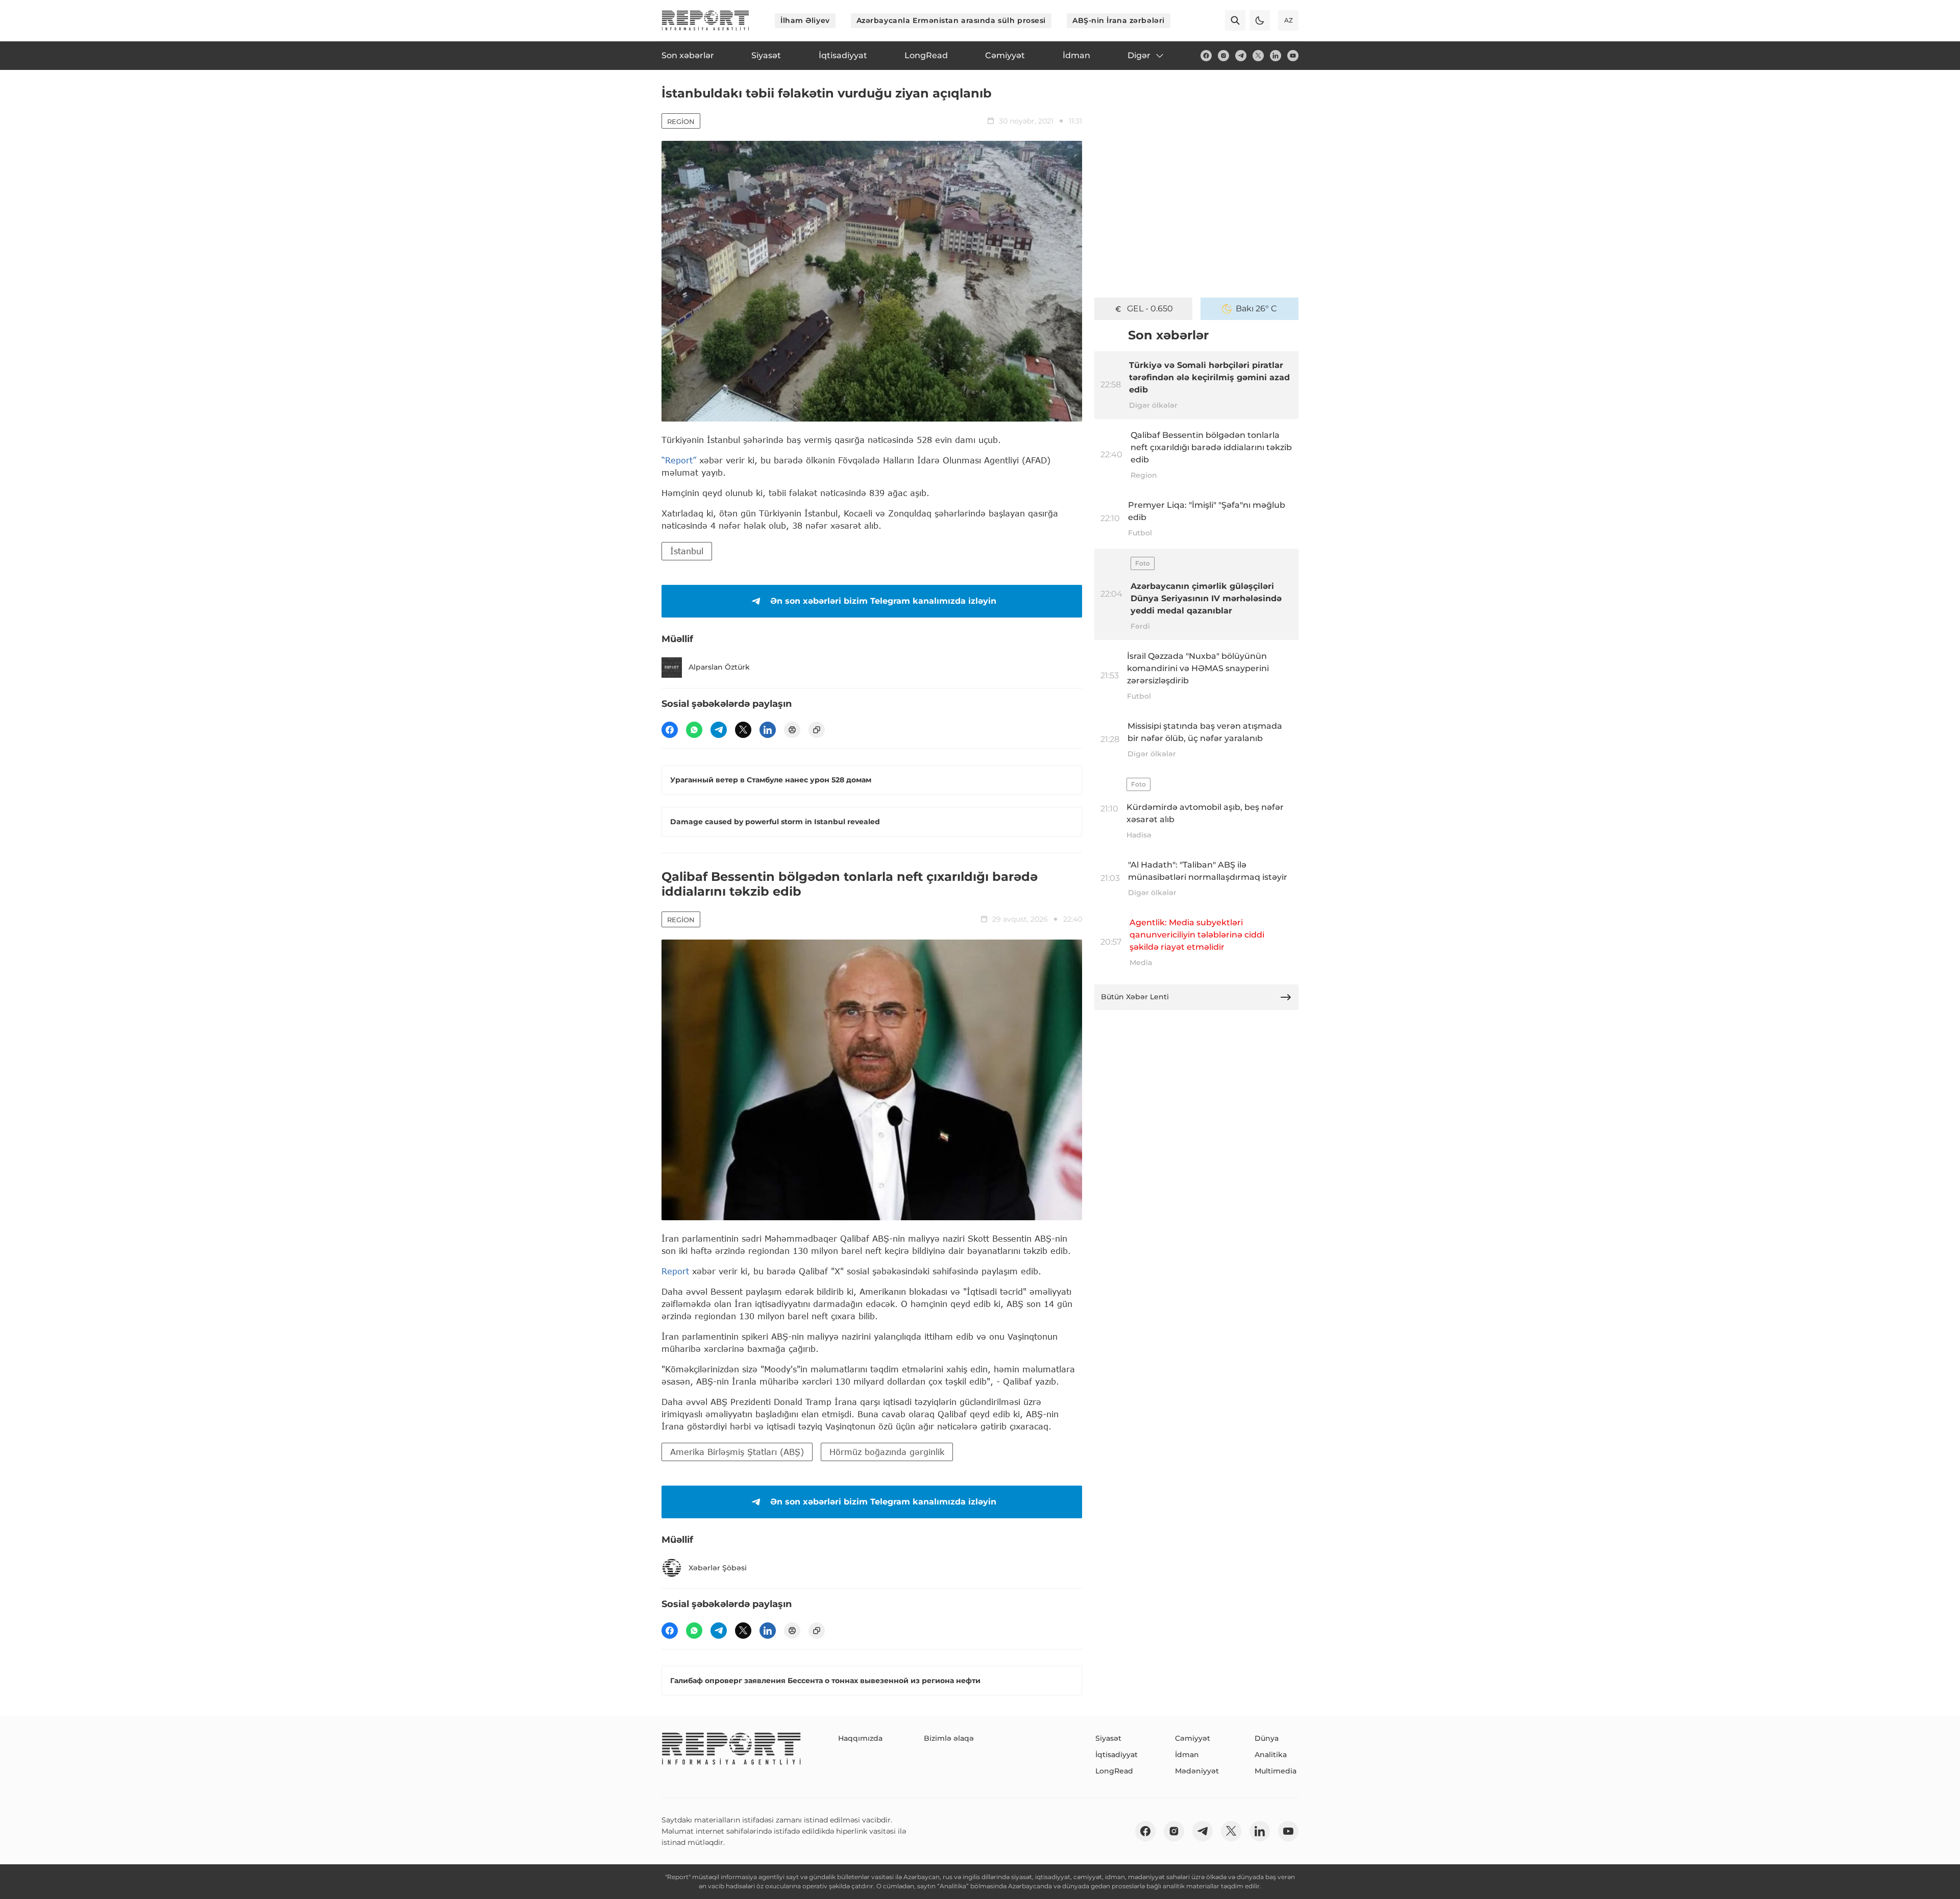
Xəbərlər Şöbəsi (718, 1568)
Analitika (1271, 1755)
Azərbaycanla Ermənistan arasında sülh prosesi (951, 20)
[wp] (694, 730)
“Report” (679, 460)
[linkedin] (1276, 56)
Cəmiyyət (1193, 1738)
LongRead (1114, 1771)
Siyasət (1108, 1738)
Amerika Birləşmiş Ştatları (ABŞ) (737, 1452)
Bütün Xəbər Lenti (1135, 997)
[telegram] (1241, 56)
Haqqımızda (860, 1738)
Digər (1139, 55)
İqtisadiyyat (1117, 1755)
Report (675, 1271)
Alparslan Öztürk (719, 667)
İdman (1187, 1755)
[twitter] (1258, 56)
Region (681, 121)
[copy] (817, 730)
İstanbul (687, 551)
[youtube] (1293, 56)
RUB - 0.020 (1150, 309)
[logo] (705, 20)
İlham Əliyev (805, 20)
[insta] (1223, 56)
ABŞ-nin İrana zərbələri (1119, 20)
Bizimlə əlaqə (949, 1738)
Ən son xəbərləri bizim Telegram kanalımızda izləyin (883, 601)
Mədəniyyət (1197, 1771)
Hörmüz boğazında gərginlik (887, 1452)
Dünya (1267, 1738)
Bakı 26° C (1256, 309)
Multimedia (1276, 1771)
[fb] (1206, 56)
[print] (792, 730)
